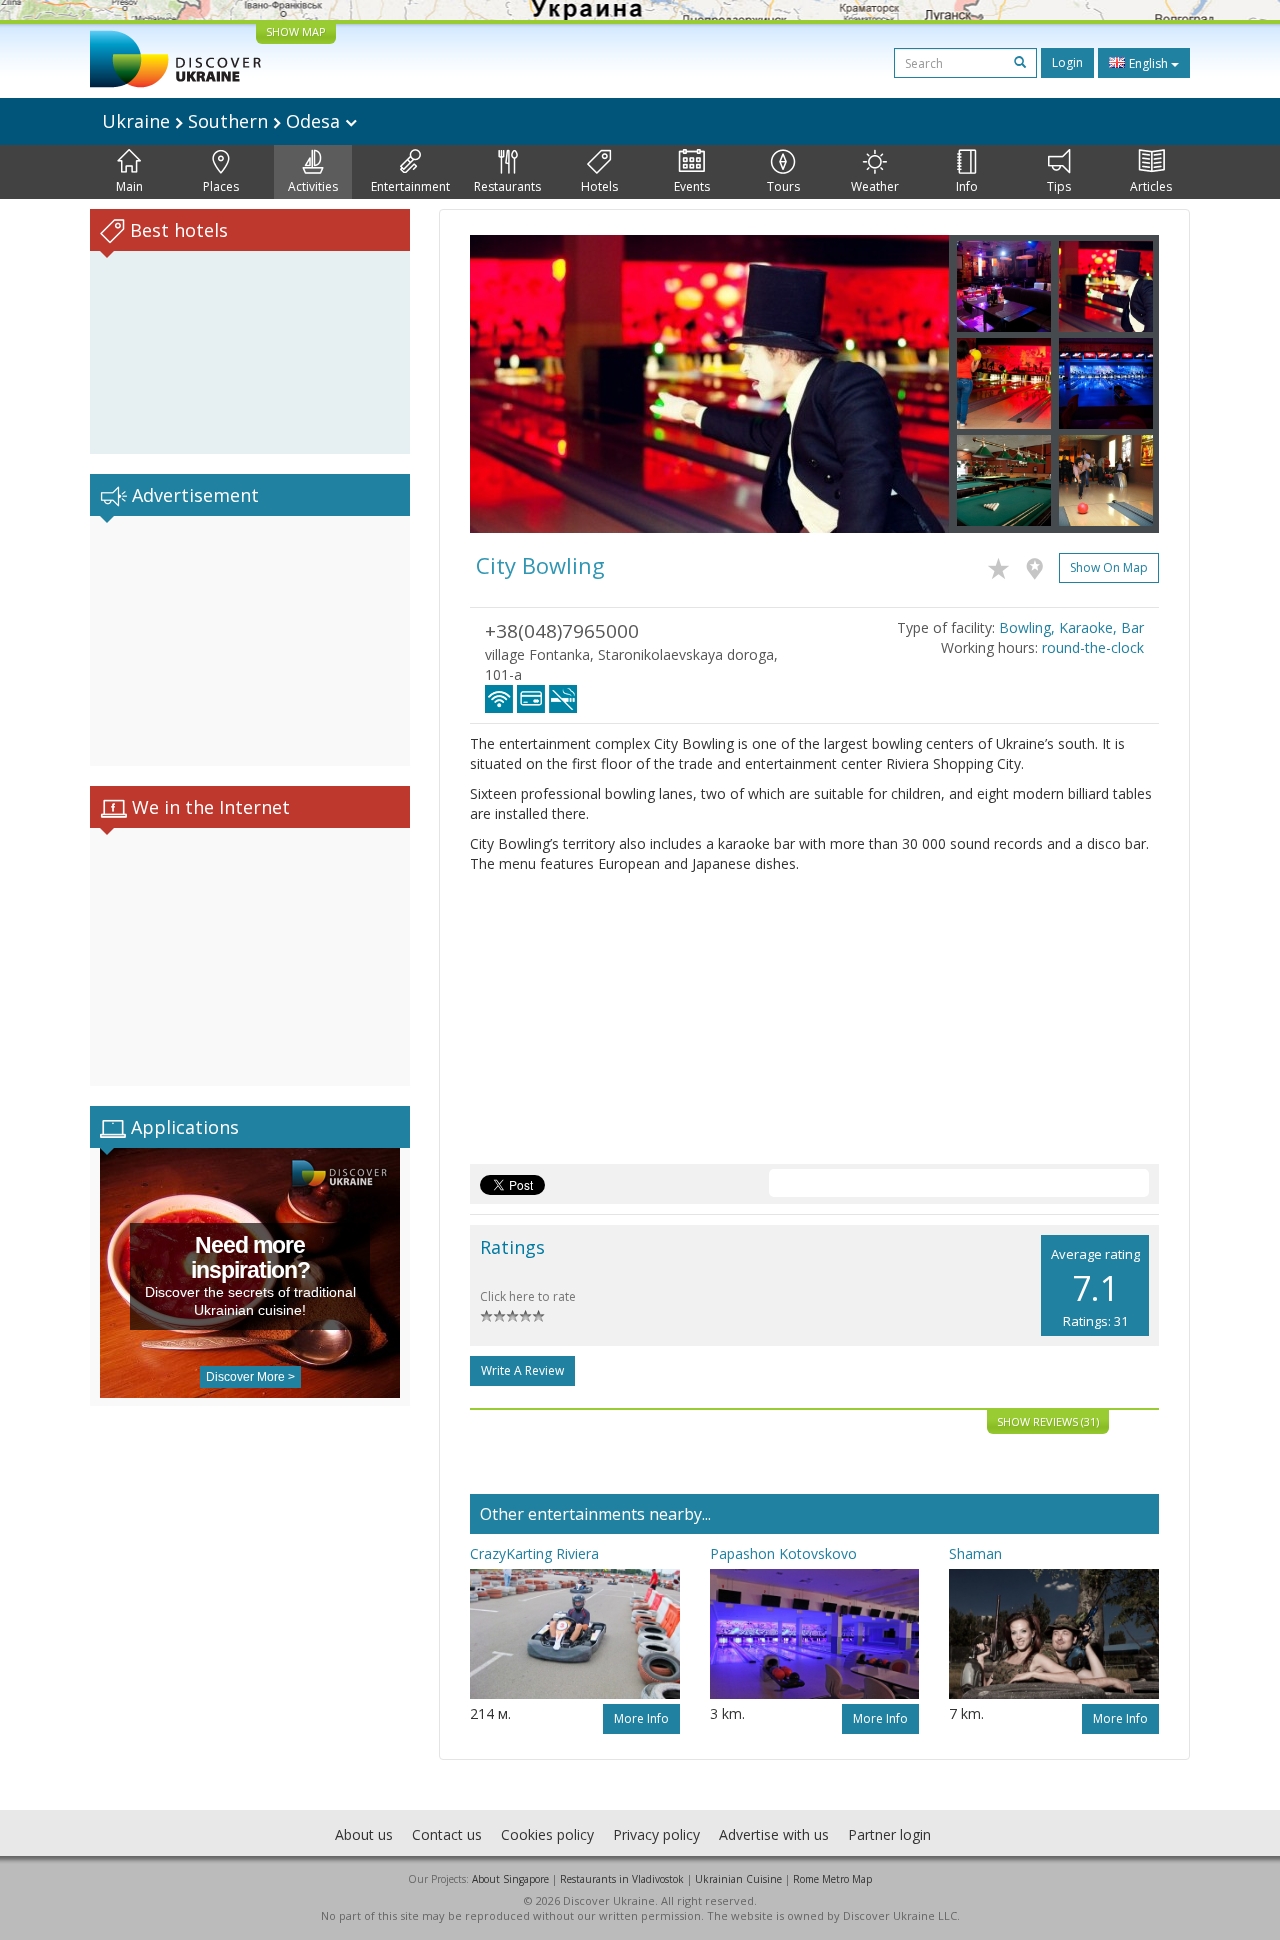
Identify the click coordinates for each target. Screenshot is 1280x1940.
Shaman (975, 1553)
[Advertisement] (250, 641)
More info (641, 1718)
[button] (506, 384)
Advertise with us (774, 1834)
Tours (783, 186)
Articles (1151, 186)
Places (221, 186)
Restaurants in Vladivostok (622, 1879)
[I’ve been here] (1039, 565)
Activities (313, 186)
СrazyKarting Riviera (534, 1553)
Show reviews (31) (1048, 1421)
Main (129, 186)
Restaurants (507, 186)
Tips (1059, 186)
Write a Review (522, 1370)
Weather (875, 186)
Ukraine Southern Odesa (223, 121)
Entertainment (410, 186)
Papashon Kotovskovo (783, 1553)
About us (364, 1834)
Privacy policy (656, 1834)
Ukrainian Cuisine (738, 1879)
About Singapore (510, 1879)
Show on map (1109, 567)
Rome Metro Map (832, 1879)
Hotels (599, 186)
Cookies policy (547, 1834)
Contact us (447, 1834)
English (1148, 63)
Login (1067, 62)
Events (692, 186)
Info (967, 186)
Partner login (889, 1834)
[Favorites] (1003, 565)
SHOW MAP (296, 31)
